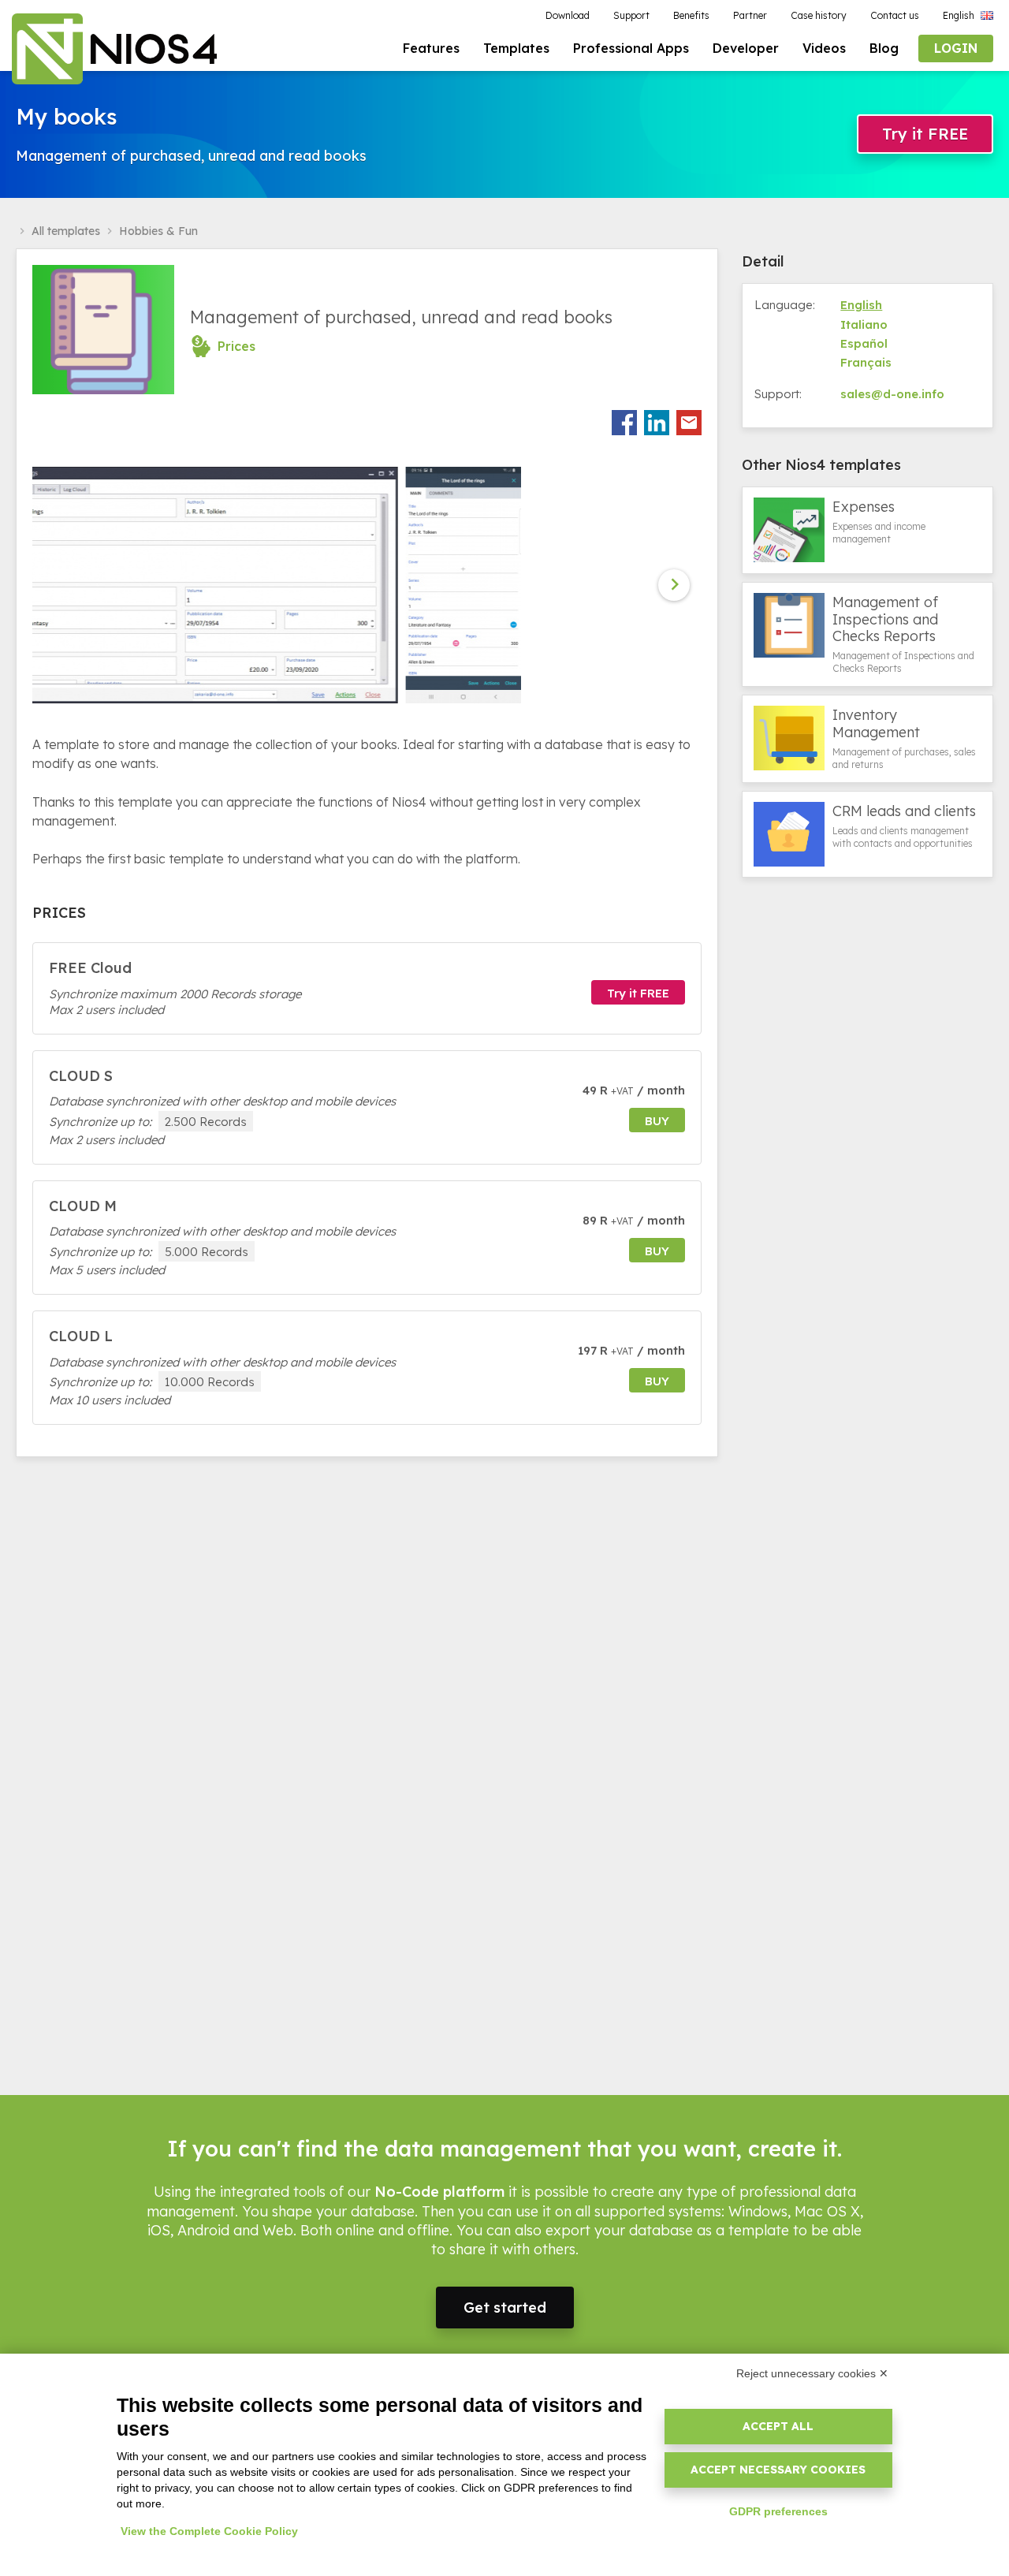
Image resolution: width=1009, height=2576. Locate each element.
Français (866, 362)
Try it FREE (925, 134)
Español (864, 343)
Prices (236, 346)
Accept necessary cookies (778, 2470)
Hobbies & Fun (158, 231)
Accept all (778, 2426)
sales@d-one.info (892, 394)
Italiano (864, 324)
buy (657, 1121)
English (861, 305)
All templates (66, 231)
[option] (249, 585)
